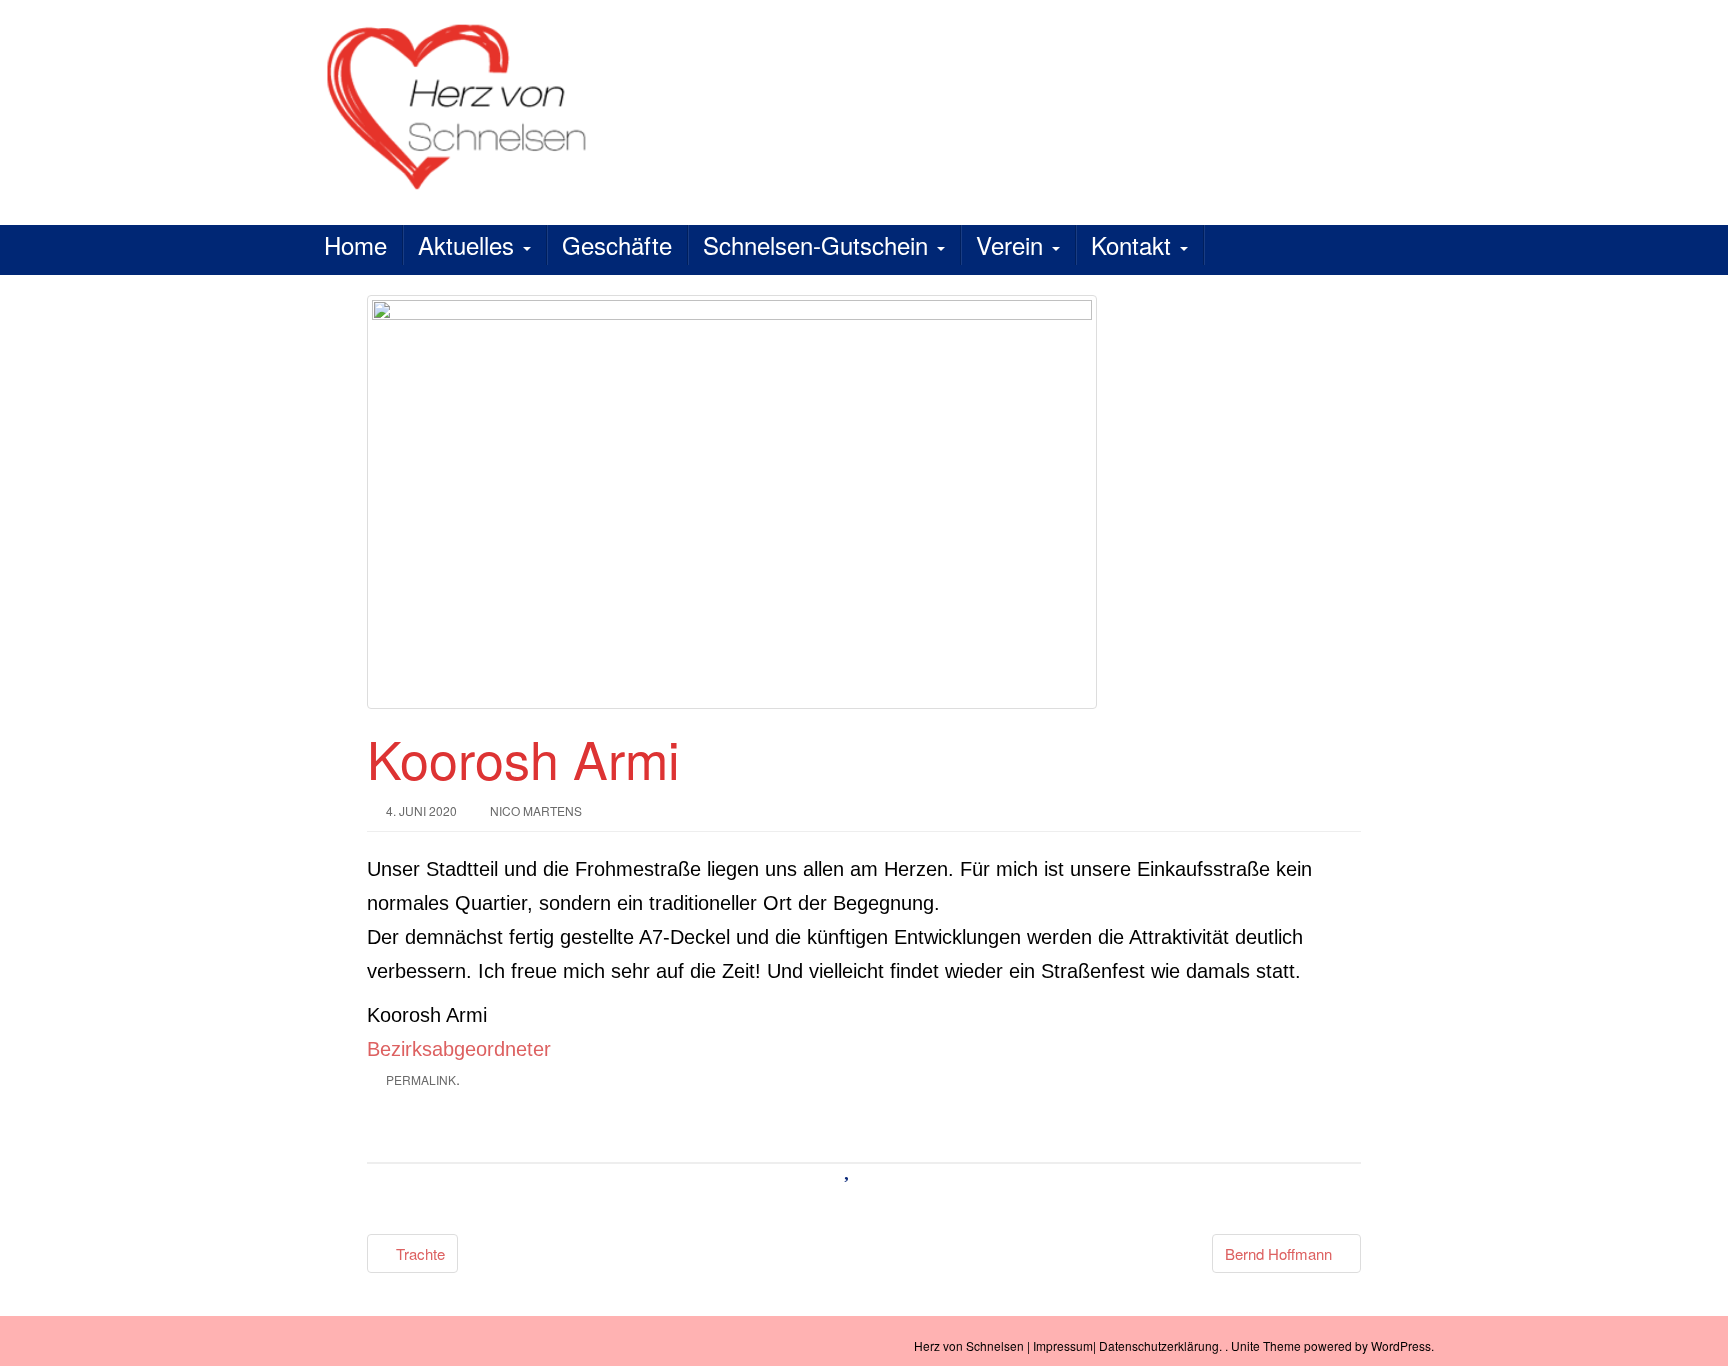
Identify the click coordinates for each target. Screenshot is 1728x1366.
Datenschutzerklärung (1159, 1345)
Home (355, 244)
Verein (1013, 244)
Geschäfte (617, 244)
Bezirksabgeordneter (459, 1049)
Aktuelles (469, 244)
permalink (421, 1079)
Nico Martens (536, 810)
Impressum (1063, 1345)
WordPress (1401, 1345)
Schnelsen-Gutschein (819, 244)
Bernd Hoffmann (1280, 1253)
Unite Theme (1266, 1345)
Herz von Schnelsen (969, 1345)
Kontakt (1134, 244)
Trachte (418, 1253)
